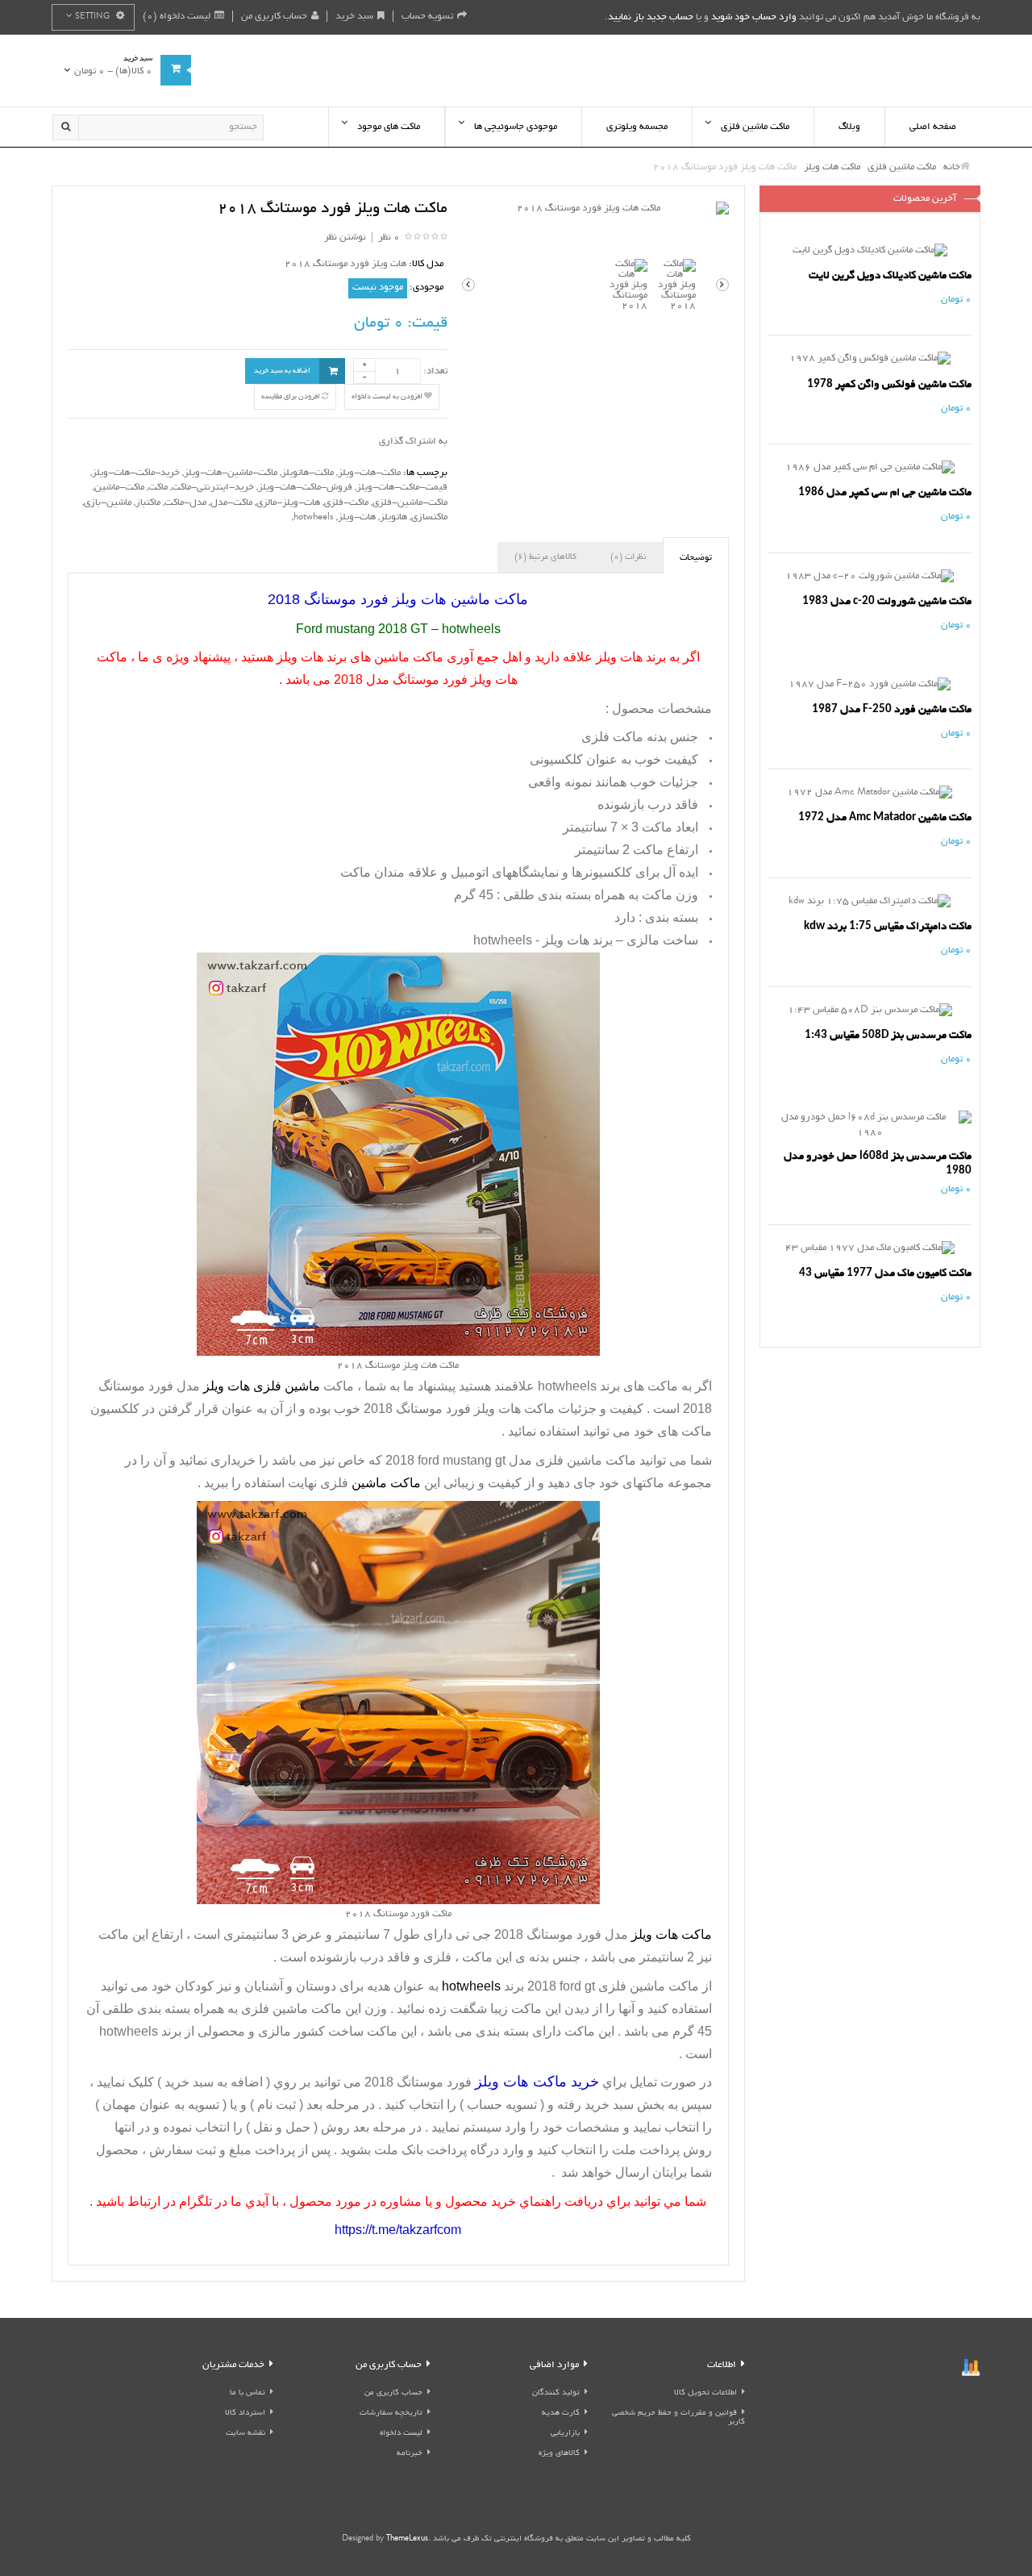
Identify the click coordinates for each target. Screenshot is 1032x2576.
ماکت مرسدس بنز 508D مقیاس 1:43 (888, 1035)
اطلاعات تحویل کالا (705, 2393)
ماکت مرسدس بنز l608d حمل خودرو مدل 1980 (878, 1163)
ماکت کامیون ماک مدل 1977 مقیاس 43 (885, 1273)
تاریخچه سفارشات (391, 2413)
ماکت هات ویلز (514, 1409)
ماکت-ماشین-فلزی (410, 503)
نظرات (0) (628, 557)
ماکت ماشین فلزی (649, 1986)
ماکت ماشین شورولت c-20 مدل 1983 (887, 601)
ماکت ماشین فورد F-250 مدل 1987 (892, 709)
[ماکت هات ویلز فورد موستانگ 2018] (595, 209)
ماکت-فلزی (346, 503)
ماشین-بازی (108, 503)
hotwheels (314, 517)
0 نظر (389, 238)
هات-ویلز (357, 517)
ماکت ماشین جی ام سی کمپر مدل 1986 (885, 492)
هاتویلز (393, 517)
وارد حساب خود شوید (754, 17)
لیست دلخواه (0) (177, 17)
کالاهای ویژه (559, 2454)
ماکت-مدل (231, 503)
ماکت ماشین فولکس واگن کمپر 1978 (889, 384)
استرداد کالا (245, 2413)
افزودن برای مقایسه (291, 397)
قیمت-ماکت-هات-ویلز (402, 488)
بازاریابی (565, 2434)
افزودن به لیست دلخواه (388, 397)
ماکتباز (148, 503)
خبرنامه (410, 2454)
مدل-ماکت (185, 503)
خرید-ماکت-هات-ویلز (136, 473)
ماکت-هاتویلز (308, 473)
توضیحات (696, 558)
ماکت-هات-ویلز (369, 473)
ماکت (158, 488)
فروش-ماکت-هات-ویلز (305, 488)
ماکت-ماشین (119, 488)
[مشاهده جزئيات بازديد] (971, 2369)
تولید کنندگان (556, 2393)
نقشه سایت (246, 2434)
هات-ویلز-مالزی (288, 503)
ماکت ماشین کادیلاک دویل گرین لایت (890, 275)
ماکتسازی (429, 517)
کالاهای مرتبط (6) (545, 557)
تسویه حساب (427, 17)
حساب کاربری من (274, 17)
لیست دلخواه (401, 2434)
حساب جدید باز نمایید (651, 17)
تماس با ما (248, 2393)
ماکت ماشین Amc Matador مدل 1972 (885, 817)
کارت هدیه (561, 2413)
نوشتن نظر (345, 238)
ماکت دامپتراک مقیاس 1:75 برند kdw (888, 926)
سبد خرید (354, 17)
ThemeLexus (407, 2539)
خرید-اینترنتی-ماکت (213, 488)
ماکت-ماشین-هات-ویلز (231, 473)
